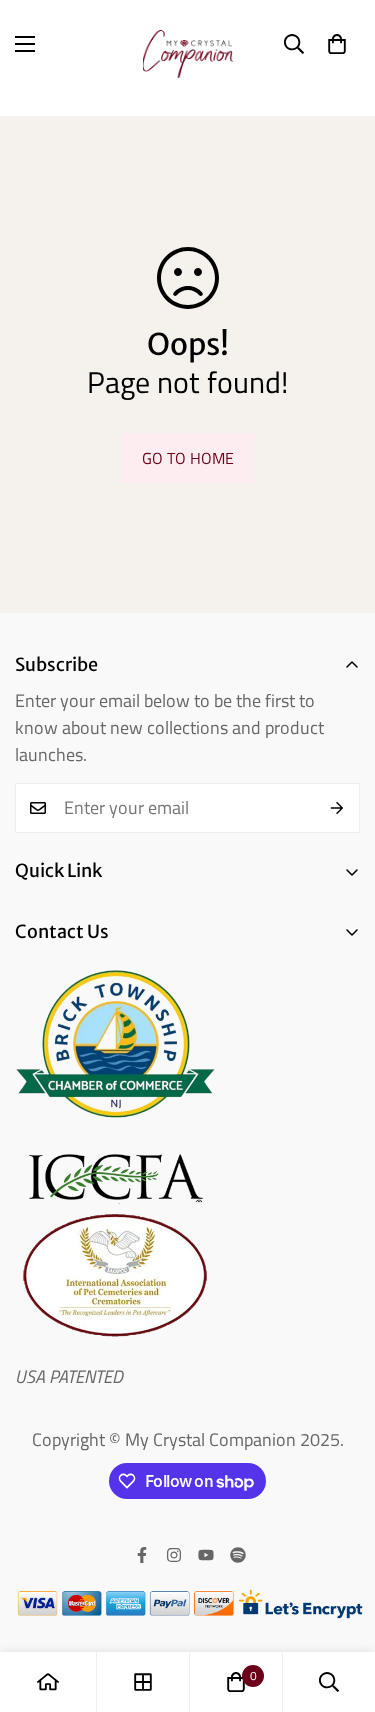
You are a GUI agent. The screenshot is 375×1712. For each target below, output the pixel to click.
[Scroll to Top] (339, 1606)
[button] (337, 44)
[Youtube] (206, 1555)
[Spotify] (238, 1555)
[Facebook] (142, 1555)
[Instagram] (174, 1555)
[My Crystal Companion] (188, 44)
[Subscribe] (337, 808)
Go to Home (188, 458)
